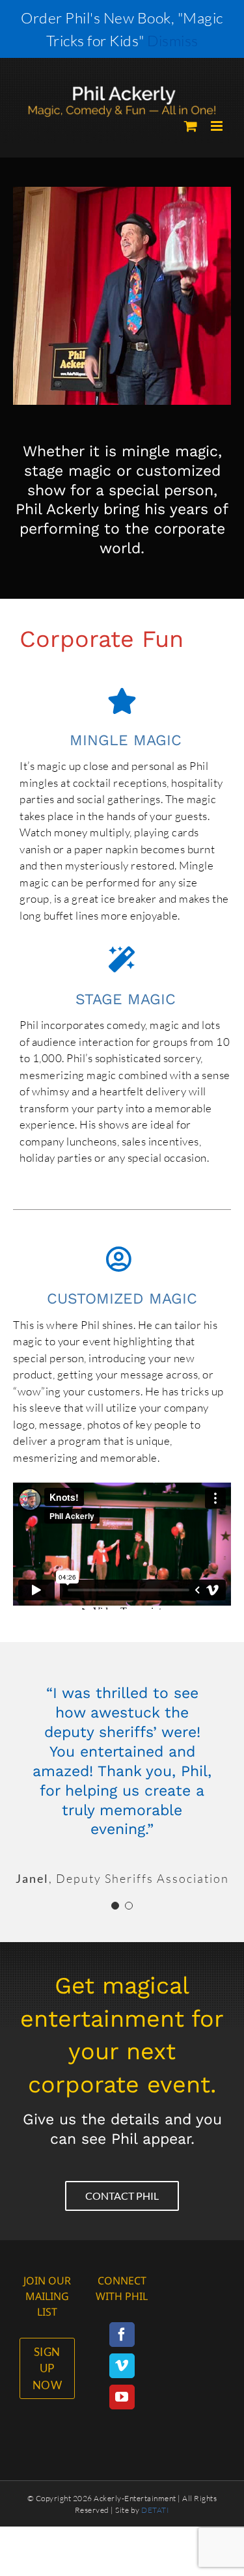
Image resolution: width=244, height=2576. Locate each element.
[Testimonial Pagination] (115, 1906)
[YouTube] (122, 2397)
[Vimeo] (122, 2366)
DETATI (155, 2510)
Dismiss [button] (173, 40)
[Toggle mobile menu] (218, 126)
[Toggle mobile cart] (191, 126)
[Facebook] (122, 2335)
